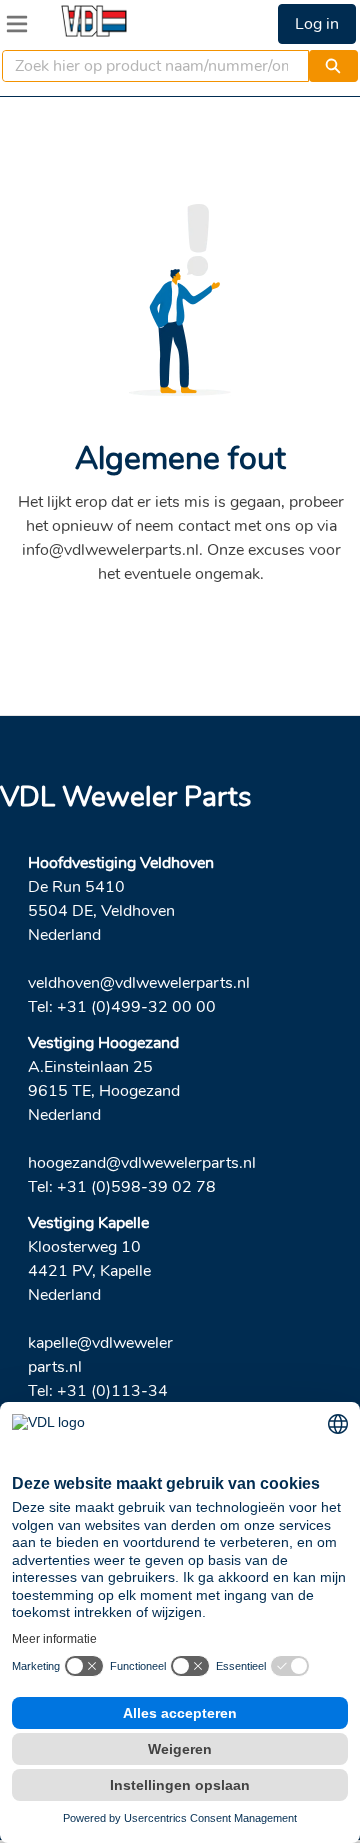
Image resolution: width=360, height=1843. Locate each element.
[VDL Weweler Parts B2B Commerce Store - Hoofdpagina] (94, 21)
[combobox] (147, 66)
